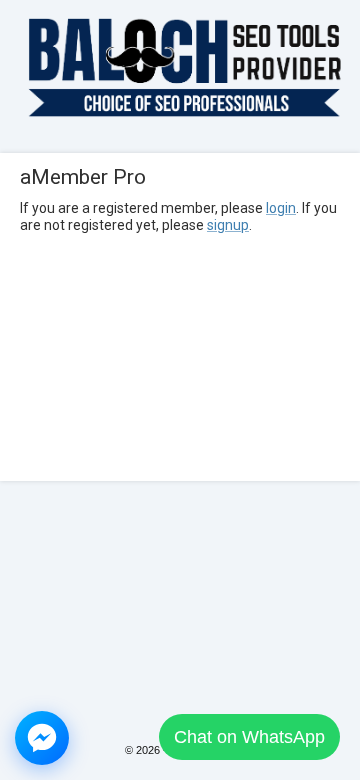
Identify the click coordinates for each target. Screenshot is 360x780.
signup (228, 225)
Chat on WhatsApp (249, 737)
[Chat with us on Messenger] (42, 738)
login (281, 208)
